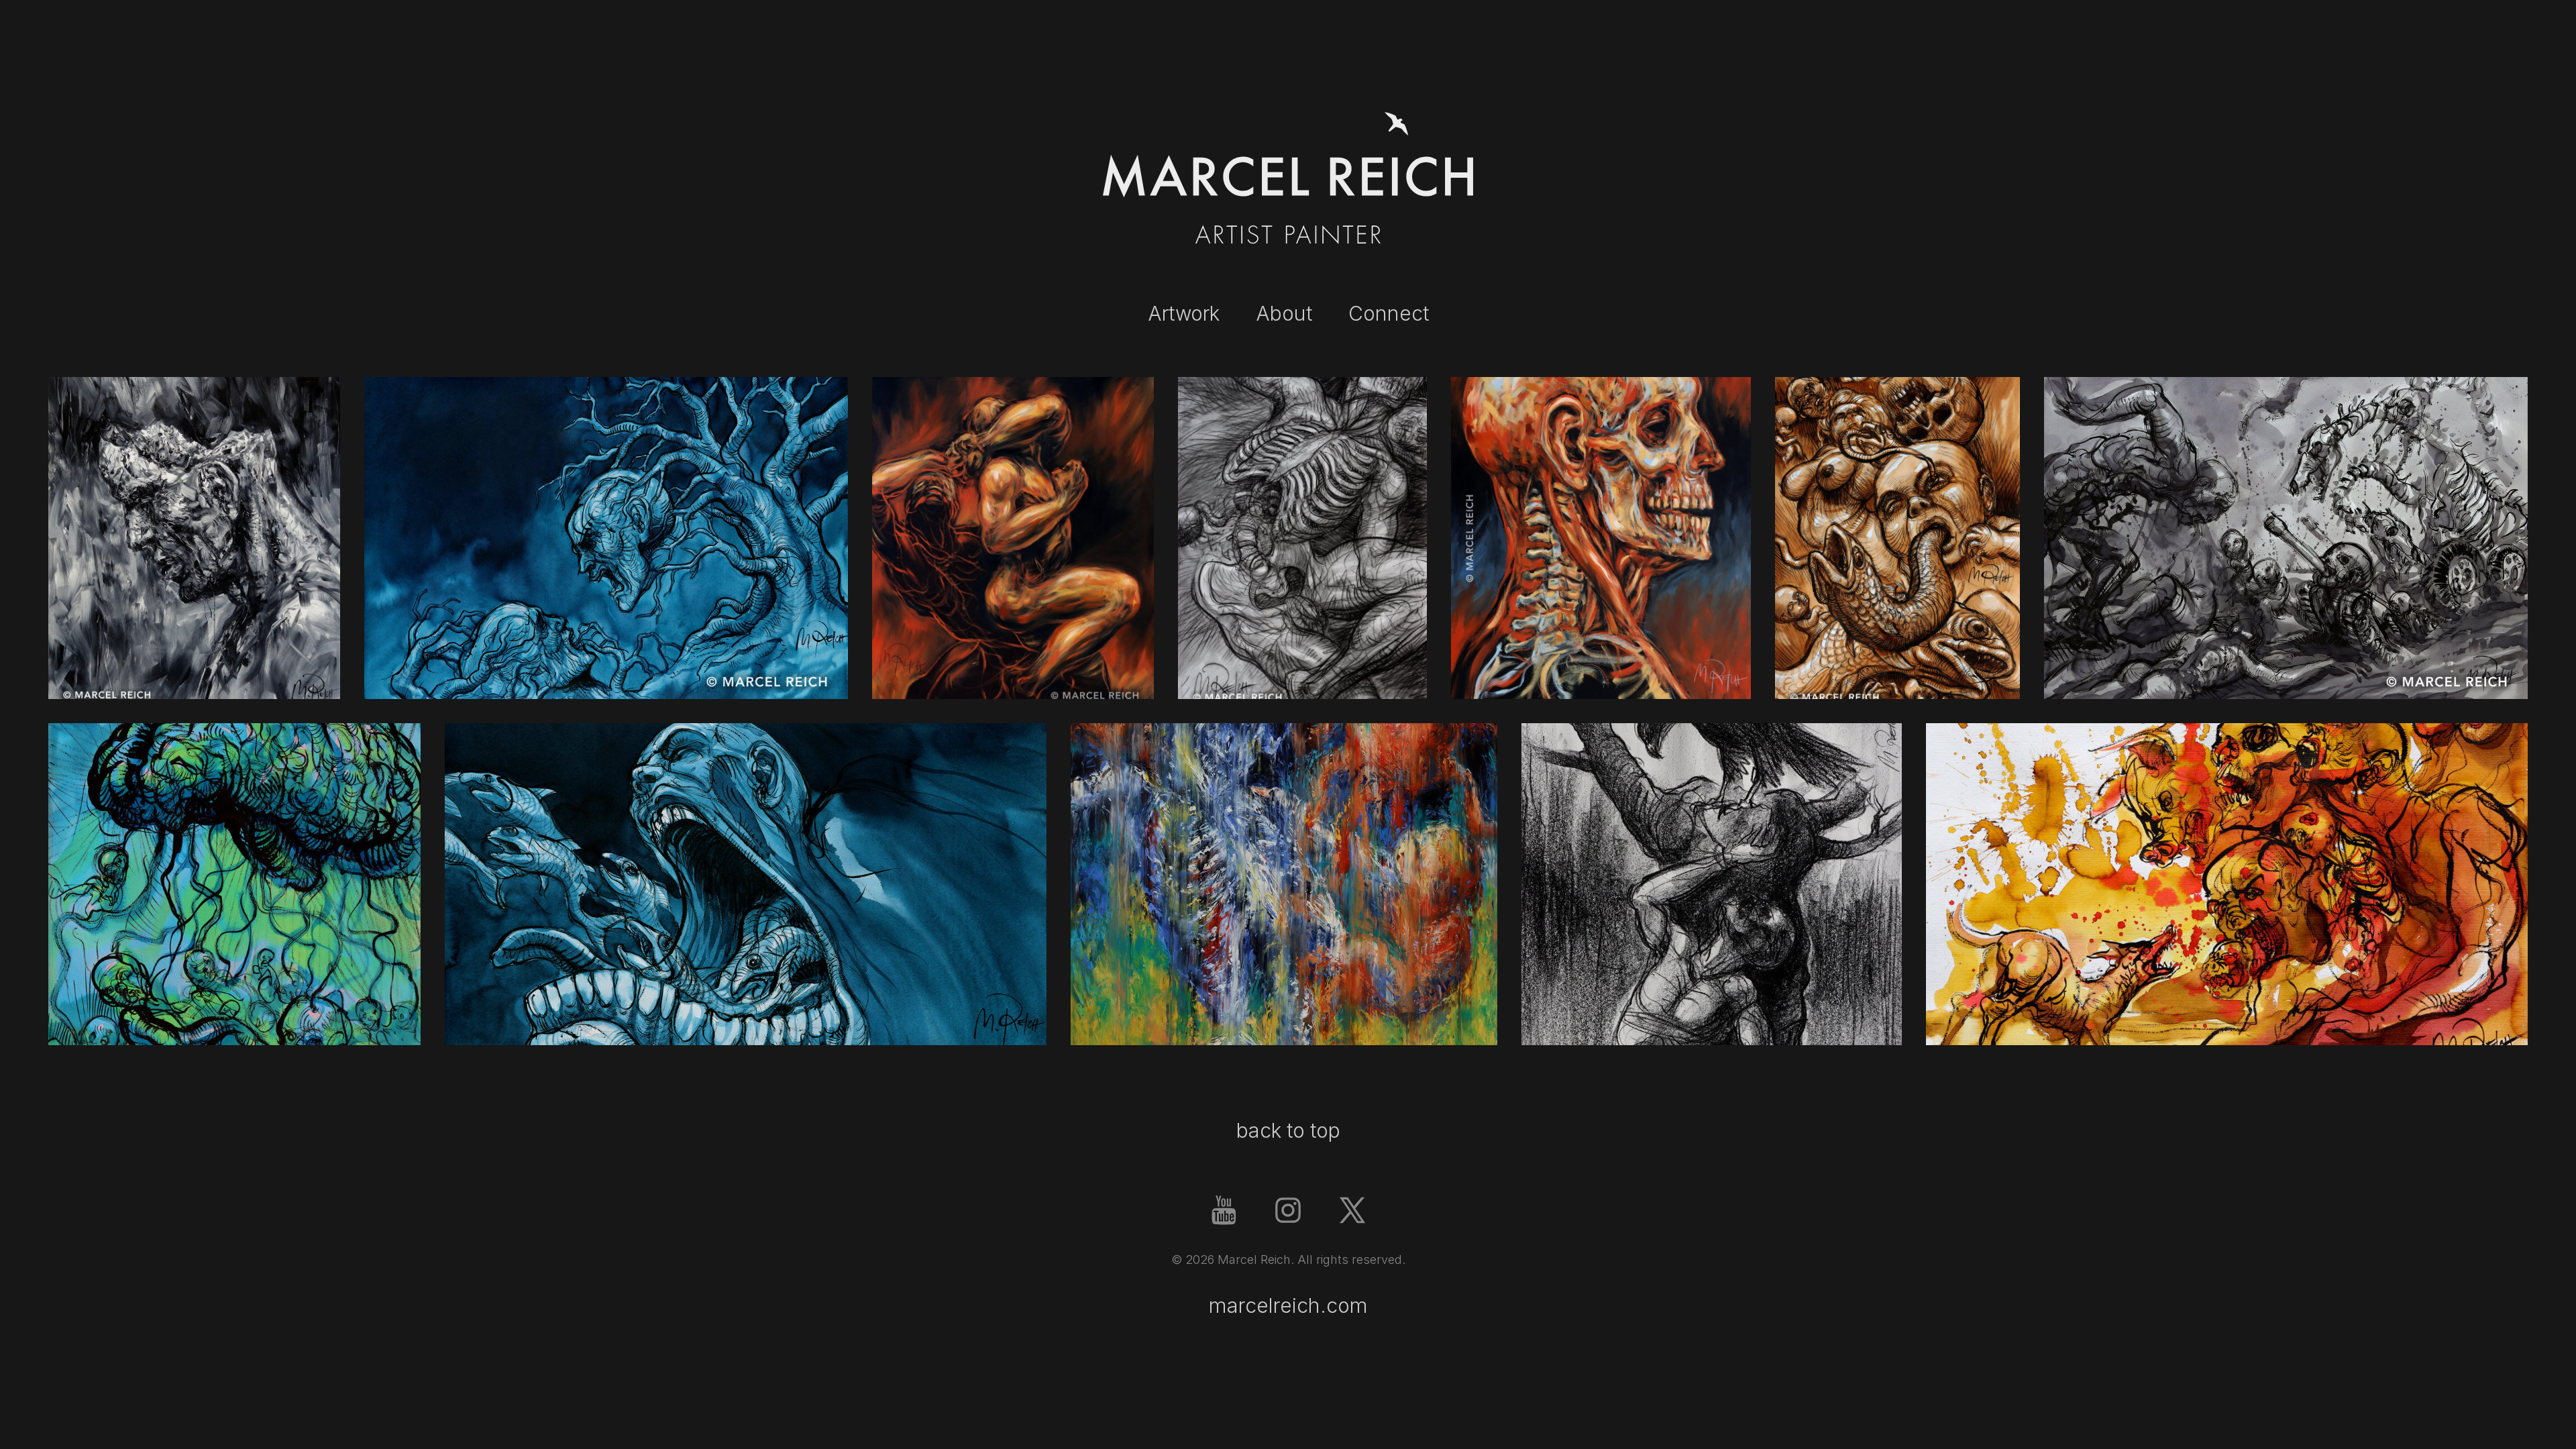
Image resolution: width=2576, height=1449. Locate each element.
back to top (1288, 1130)
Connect (1389, 313)
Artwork (1184, 313)
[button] (1224, 1210)
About (1284, 313)
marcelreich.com (1288, 1305)
